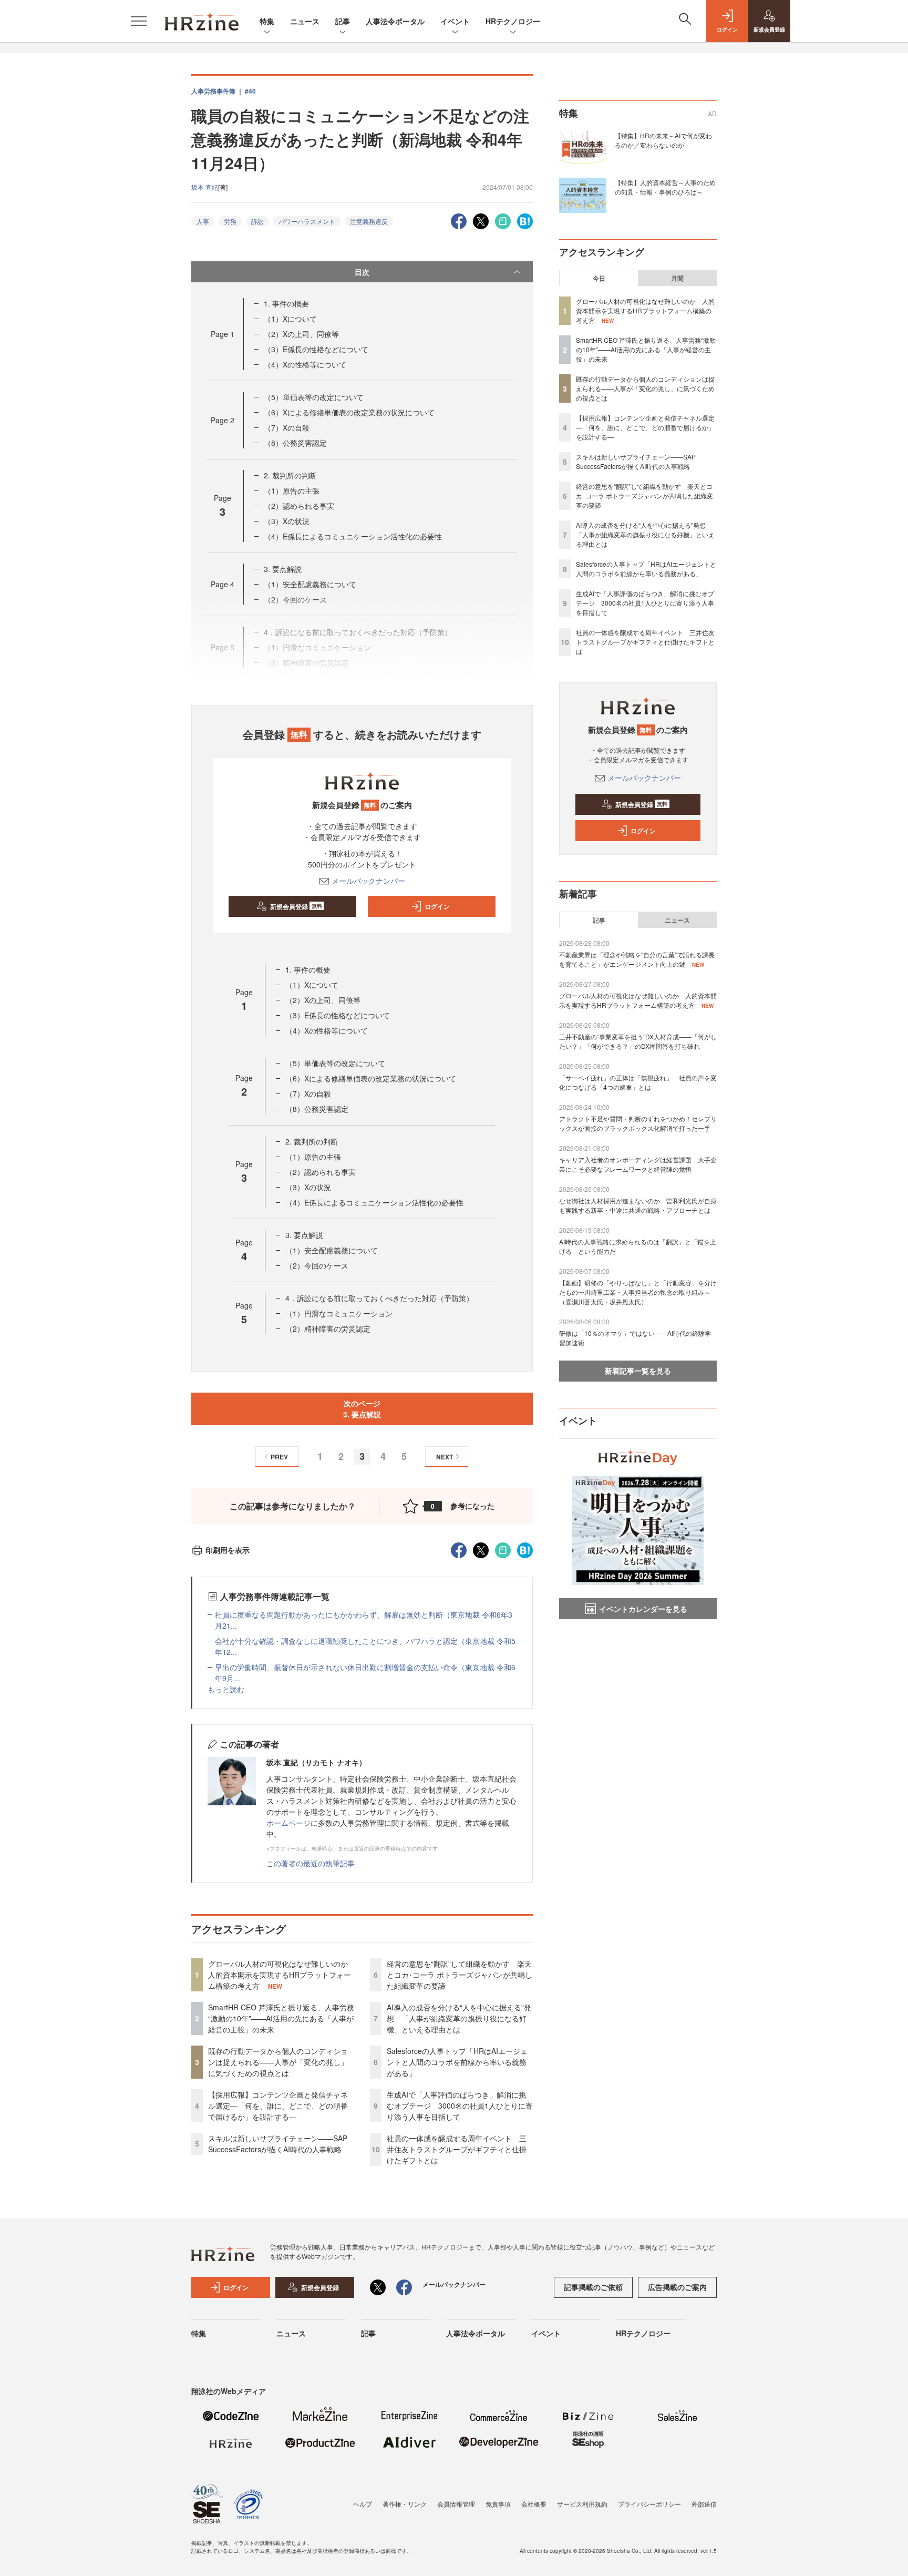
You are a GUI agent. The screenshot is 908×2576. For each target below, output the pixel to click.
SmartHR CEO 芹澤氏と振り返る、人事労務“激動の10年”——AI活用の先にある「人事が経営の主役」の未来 (281, 2018)
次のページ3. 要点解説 (362, 1409)
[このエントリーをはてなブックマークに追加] (525, 220)
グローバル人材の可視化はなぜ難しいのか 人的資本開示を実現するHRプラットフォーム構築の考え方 (282, 1975)
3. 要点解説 (283, 569)
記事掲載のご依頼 (593, 2287)
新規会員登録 (296, 906)
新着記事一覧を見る (638, 1371)
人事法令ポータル (395, 21)
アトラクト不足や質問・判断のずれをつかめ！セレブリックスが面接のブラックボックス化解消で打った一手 (638, 1123)
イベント (455, 21)
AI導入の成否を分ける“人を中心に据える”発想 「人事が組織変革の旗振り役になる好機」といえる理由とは (459, 2018)
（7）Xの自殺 (287, 427)
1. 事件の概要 (286, 303)
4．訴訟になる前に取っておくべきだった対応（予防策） (379, 1298)
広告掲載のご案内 (677, 2287)
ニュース (305, 21)
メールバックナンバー (368, 881)
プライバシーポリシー (649, 2504)
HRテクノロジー (513, 21)
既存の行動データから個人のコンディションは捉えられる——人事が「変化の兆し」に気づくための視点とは (278, 2062)
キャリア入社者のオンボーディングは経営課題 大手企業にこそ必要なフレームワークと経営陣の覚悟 (638, 1164)
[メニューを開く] (139, 21)
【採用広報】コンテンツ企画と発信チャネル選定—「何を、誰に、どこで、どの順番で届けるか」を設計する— (278, 2105)
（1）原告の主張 (292, 490)
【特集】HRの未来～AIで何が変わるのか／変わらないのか (663, 140)
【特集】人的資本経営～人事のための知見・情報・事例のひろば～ (665, 187)
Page (223, 334)
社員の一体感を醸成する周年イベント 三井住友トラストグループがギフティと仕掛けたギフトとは (457, 2149)
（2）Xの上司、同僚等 (301, 334)
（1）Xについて (290, 319)
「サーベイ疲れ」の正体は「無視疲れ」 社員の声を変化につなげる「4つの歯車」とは (638, 1082)
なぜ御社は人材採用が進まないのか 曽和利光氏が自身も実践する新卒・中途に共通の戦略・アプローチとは (638, 1205)
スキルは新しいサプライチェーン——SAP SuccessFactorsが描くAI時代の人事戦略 (278, 2144)
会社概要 (534, 2504)
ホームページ (288, 1823)
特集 (267, 21)
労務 (230, 221)
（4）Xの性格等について (305, 364)
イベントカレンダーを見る (643, 1609)
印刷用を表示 (228, 1550)
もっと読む (226, 1689)
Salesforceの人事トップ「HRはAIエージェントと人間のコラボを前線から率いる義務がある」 (457, 2062)
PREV (279, 1457)
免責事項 (498, 2504)
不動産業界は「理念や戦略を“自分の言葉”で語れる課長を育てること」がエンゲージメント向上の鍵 (637, 959)
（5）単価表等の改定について (314, 397)
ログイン (437, 906)
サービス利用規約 (582, 2504)
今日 (599, 278)
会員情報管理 (456, 2504)
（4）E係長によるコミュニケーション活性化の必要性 (353, 536)
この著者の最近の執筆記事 (311, 1863)
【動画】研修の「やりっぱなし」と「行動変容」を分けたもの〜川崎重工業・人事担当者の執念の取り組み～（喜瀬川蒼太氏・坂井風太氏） (638, 1292)
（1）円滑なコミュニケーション (339, 1313)
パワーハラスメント (307, 221)
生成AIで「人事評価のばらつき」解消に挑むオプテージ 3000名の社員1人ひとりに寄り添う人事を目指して (460, 2105)
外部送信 (704, 2504)
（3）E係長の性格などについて (316, 349)
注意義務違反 (369, 221)
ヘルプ (363, 2504)
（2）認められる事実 (299, 506)
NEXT (445, 1457)
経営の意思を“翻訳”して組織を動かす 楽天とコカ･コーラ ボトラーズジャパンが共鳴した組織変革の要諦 (460, 1975)
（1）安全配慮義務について (310, 584)
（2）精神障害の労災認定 (328, 1328)
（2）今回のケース (317, 1265)
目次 (362, 272)
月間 (677, 278)
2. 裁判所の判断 (290, 475)
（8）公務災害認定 (295, 443)
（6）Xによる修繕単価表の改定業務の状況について (349, 412)
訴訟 (257, 221)
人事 (203, 221)
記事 (343, 21)
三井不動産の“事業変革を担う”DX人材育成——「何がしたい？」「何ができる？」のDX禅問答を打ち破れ (638, 1041)
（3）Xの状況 (287, 521)
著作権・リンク (405, 2504)
